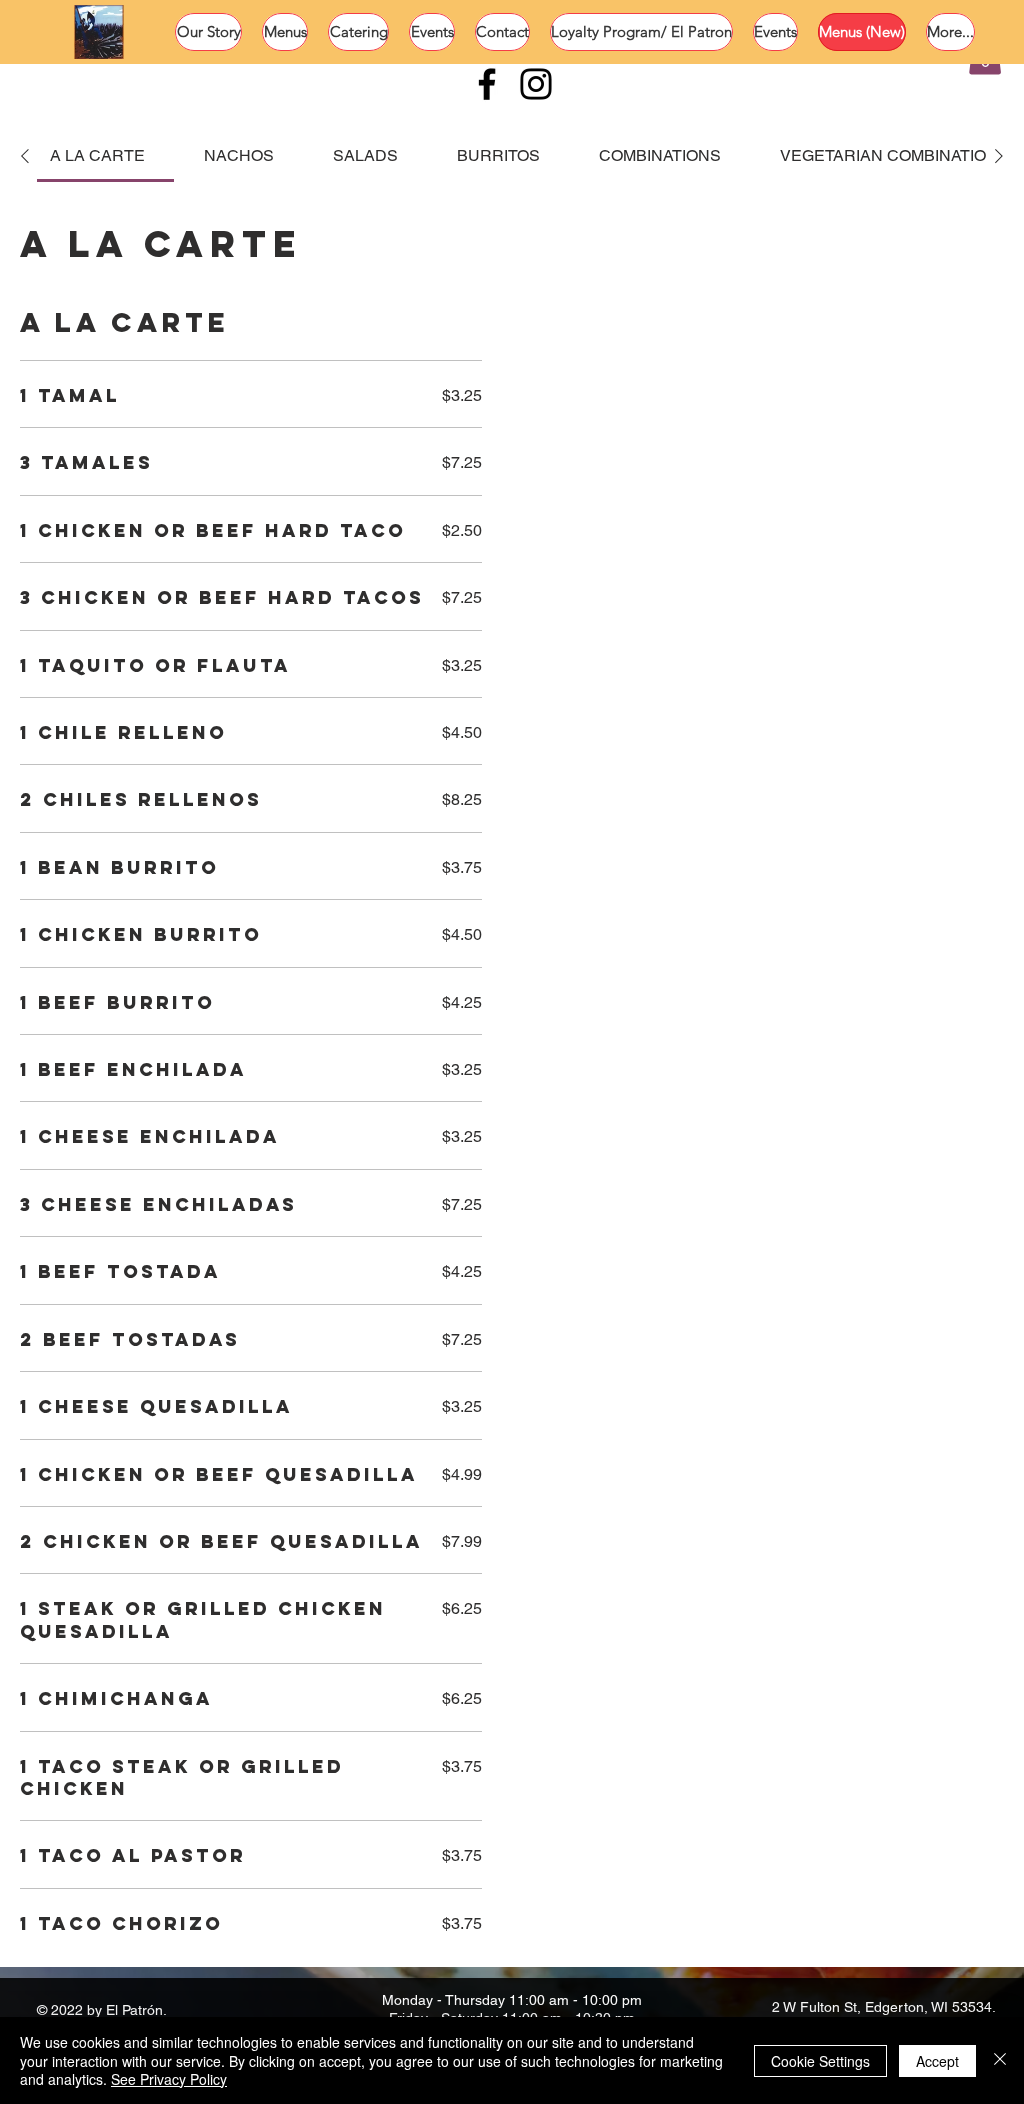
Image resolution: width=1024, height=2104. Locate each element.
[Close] (1000, 2060)
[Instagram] (536, 84)
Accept (937, 2061)
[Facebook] (487, 84)
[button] (285, 32)
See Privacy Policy (169, 2079)
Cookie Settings (820, 2061)
